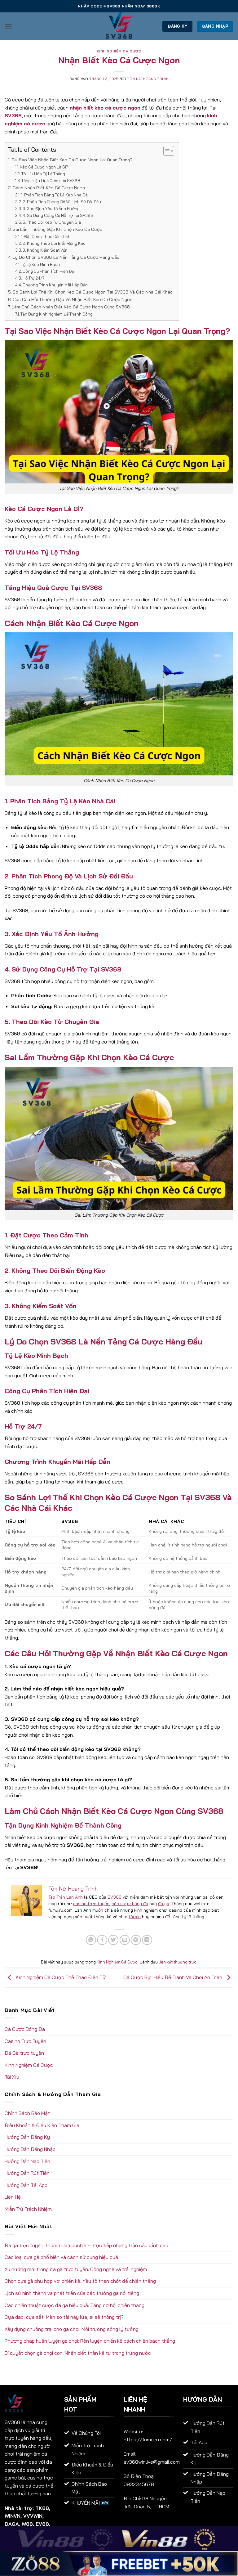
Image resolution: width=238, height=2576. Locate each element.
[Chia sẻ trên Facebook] (102, 1940)
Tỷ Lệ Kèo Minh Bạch (40, 264)
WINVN (13, 2516)
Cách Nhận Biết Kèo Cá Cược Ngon (49, 188)
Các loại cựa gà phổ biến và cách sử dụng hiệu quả (61, 2257)
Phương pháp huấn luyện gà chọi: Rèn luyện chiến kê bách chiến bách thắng (90, 2341)
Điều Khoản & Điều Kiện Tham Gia (42, 2125)
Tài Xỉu (12, 2077)
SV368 (115, 1897)
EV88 (42, 2524)
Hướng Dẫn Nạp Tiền (27, 2161)
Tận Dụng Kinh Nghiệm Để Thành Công (57, 314)
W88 (27, 2524)
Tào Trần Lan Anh (66, 1897)
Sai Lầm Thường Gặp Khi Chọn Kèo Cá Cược (57, 229)
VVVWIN (33, 2516)
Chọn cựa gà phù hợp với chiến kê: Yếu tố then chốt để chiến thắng (80, 2281)
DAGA (12, 2524)
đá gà (164, 1904)
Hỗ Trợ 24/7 (34, 278)
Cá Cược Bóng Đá (25, 2029)
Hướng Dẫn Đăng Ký (27, 2137)
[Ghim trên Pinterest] (136, 1940)
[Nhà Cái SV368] (119, 26)
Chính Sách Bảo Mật (27, 2113)
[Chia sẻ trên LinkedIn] (147, 1940)
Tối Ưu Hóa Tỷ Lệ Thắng (43, 174)
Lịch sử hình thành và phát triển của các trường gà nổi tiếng (72, 2293)
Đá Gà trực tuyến (24, 2053)
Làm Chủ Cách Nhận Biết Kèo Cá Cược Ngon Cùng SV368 (71, 307)
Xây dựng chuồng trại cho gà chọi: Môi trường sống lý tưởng (72, 2329)
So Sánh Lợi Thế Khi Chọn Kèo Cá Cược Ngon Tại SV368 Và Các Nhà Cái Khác (93, 292)
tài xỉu (135, 1917)
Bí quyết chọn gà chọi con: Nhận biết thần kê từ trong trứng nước (78, 2353)
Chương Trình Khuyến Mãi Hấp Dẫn (55, 285)
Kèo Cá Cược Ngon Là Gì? (44, 167)
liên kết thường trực (178, 1962)
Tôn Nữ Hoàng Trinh (148, 79)
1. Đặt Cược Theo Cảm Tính (46, 236)
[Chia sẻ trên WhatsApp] (91, 1940)
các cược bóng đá (130, 1904)
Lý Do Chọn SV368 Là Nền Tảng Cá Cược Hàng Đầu (66, 257)
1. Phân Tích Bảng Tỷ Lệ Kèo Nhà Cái (55, 195)
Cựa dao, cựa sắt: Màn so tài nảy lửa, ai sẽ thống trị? (64, 2317)
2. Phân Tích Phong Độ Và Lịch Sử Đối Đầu (62, 202)
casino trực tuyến (91, 1904)
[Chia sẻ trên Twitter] (113, 1940)
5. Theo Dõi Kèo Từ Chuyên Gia (52, 222)
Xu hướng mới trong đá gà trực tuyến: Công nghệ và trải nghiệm (76, 2269)
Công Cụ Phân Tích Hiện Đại (49, 271)
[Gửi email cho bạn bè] (125, 1940)
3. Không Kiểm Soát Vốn (45, 250)
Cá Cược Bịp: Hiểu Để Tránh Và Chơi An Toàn (173, 1977)
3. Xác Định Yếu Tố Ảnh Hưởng (51, 209)
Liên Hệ (13, 2197)
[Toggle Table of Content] (166, 151)
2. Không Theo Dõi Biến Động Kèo (54, 243)
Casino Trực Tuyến (25, 2041)
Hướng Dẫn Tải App (26, 2185)
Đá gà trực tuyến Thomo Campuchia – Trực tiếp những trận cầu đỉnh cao (86, 2245)
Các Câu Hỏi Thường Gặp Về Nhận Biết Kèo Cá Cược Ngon (73, 299)
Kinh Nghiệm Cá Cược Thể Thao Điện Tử (60, 1977)
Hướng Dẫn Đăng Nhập (30, 2149)
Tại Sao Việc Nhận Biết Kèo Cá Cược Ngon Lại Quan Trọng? (72, 160)
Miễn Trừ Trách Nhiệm (28, 2209)
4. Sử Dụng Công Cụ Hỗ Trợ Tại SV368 (58, 215)
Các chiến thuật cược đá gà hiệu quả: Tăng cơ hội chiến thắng (75, 2305)
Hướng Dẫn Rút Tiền (27, 2173)
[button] (8, 26)
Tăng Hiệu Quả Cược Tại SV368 (51, 181)
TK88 (42, 2508)
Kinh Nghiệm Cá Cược (119, 51)
